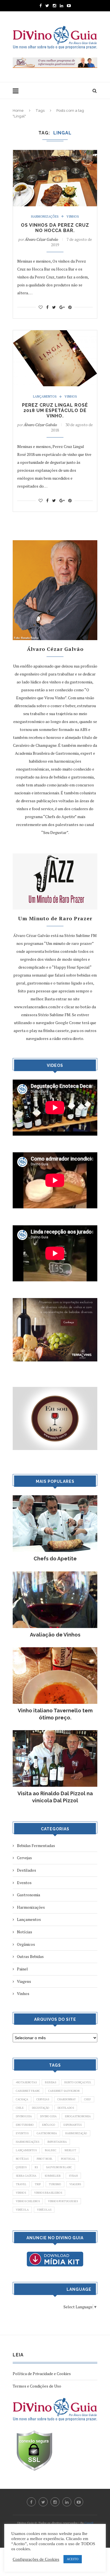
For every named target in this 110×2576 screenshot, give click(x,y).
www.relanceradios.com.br (37, 1007)
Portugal (68, 2159)
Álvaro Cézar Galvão (41, 239)
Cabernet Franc (28, 2091)
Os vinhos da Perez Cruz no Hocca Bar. (55, 228)
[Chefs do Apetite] (55, 1498)
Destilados (27, 1870)
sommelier (53, 2176)
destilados (66, 2108)
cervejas (43, 2099)
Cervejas (24, 1858)
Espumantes (72, 2125)
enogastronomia (78, 2116)
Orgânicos (26, 1944)
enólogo (49, 2125)
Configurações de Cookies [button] (36, 2559)
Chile (20, 2108)
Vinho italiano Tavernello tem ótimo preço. (55, 1714)
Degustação (41, 2108)
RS (36, 2167)
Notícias (25, 1932)
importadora (57, 2142)
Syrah (73, 2176)
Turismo (55, 2184)
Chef (88, 2099)
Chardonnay (67, 2099)
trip (38, 2184)
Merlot (70, 2150)
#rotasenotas (26, 2082)
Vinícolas (44, 2210)
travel (21, 2184)
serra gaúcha (26, 2176)
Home (18, 111)
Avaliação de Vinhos (55, 1635)
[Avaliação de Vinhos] (55, 1574)
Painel (22, 1969)
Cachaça (22, 2099)
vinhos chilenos (28, 2201)
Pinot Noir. (45, 2159)
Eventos (24, 1883)
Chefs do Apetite (55, 1559)
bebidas (50, 2082)
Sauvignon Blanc (59, 2167)
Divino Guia (48, 2116)
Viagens (24, 1981)
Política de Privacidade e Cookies (42, 2374)
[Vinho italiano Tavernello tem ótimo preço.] (55, 1650)
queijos (21, 2167)
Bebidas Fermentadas (36, 1845)
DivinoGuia (24, 2116)
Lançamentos (45, 397)
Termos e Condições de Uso (37, 2386)
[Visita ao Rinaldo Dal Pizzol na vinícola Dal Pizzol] (55, 1733)
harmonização (76, 2133)
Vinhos (73, 217)
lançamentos (26, 2150)
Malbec (51, 2150)
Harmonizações (45, 217)
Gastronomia (28, 1895)
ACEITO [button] (73, 2559)
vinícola (22, 2210)
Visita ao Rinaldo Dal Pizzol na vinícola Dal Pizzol (55, 1797)
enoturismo (25, 2125)
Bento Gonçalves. (78, 2082)
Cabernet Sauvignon (64, 2091)
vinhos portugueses (63, 2201)
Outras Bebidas (30, 1956)
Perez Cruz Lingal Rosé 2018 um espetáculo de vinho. (55, 410)
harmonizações (27, 2142)
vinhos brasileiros (48, 2193)
